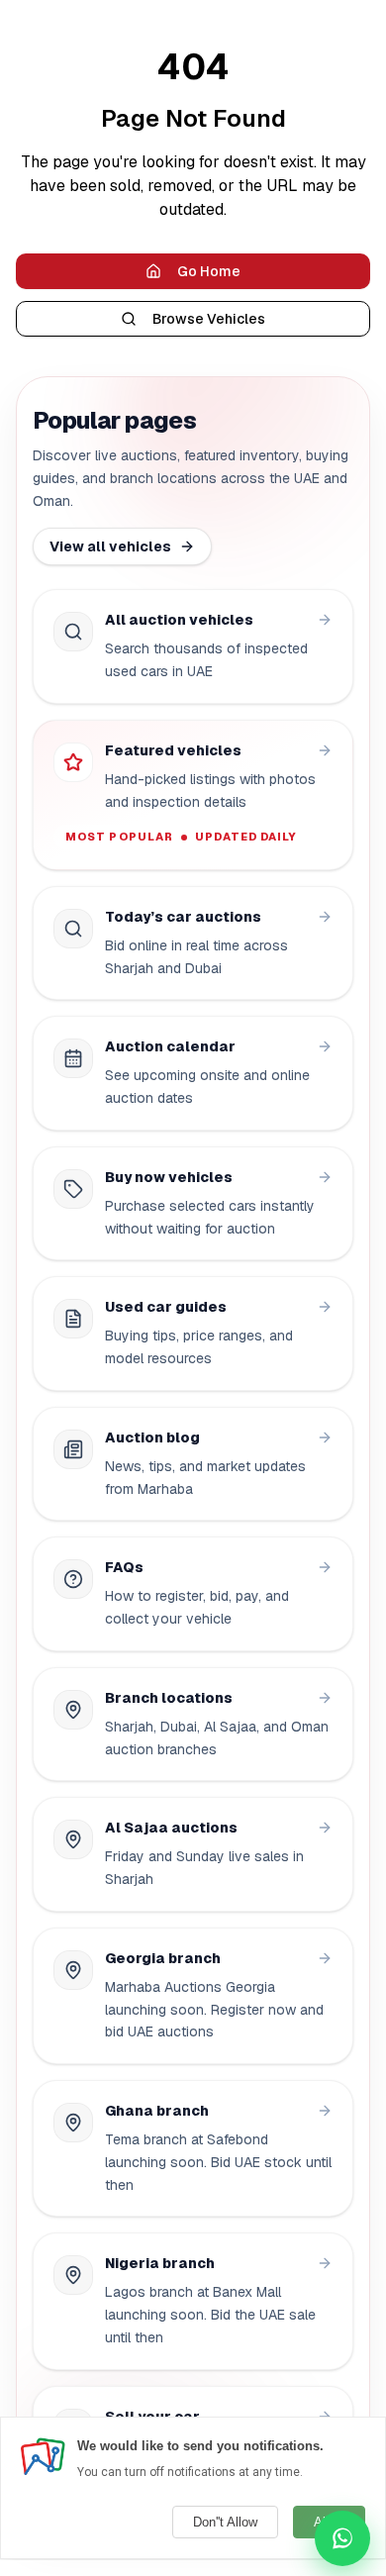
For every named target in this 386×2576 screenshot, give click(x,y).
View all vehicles (110, 546)
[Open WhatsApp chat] (342, 2538)
